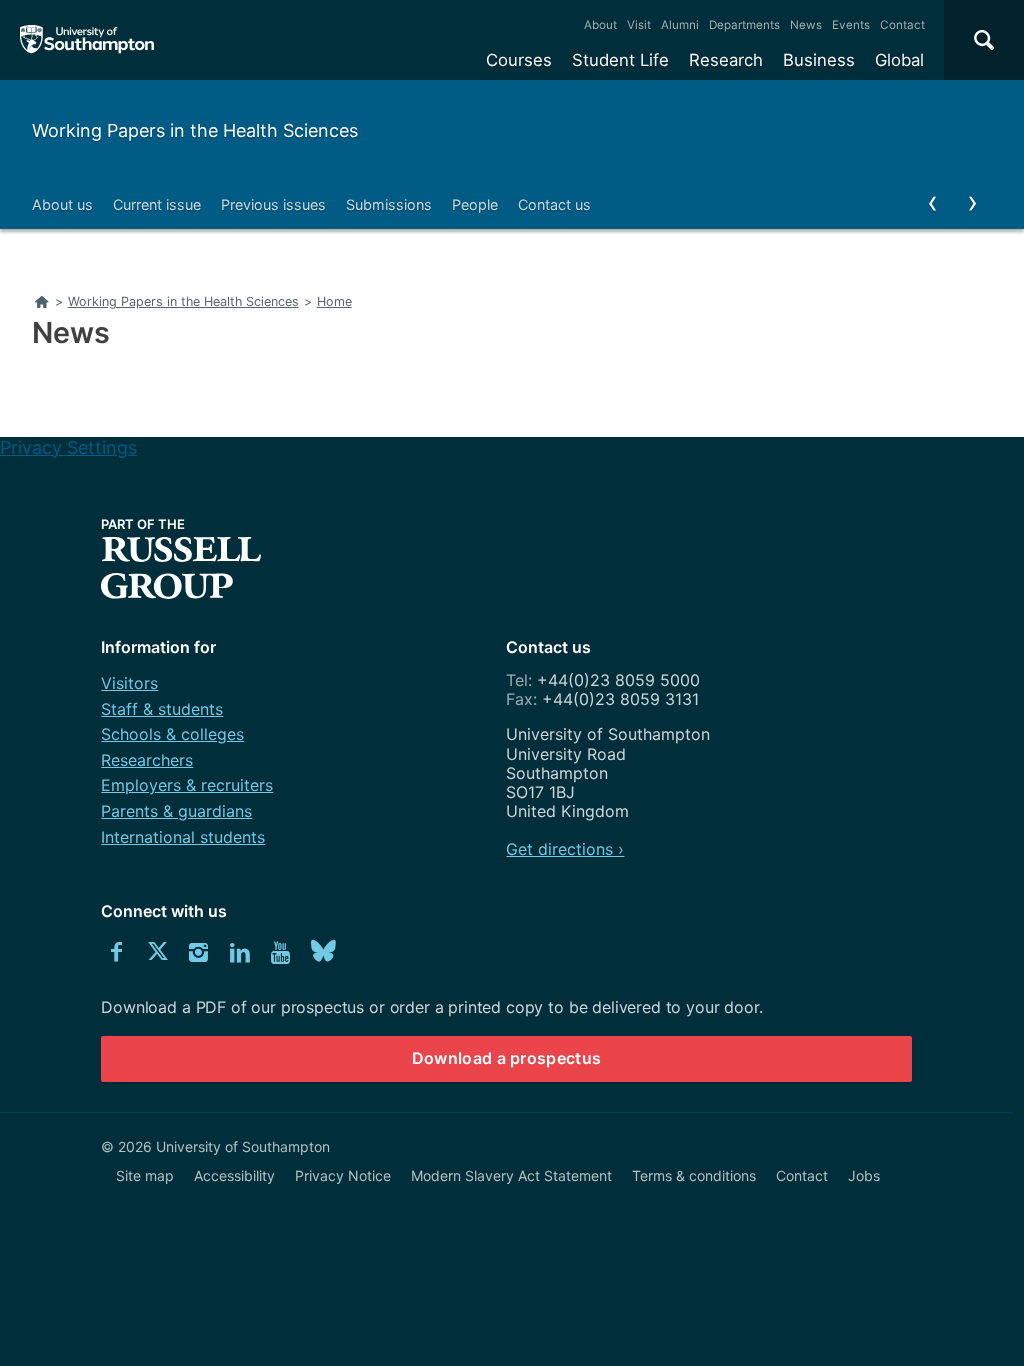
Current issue (157, 204)
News (806, 25)
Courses (519, 60)
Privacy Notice (343, 1175)
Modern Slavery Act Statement (511, 1175)
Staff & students (162, 709)
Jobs (864, 1175)
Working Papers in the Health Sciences (195, 130)
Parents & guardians (176, 811)
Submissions (389, 204)
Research (726, 60)
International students (183, 837)
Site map (145, 1175)
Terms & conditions (694, 1175)
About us (62, 204)
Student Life (620, 60)
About (600, 25)
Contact (902, 25)
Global (899, 60)
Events (851, 25)
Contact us (554, 204)
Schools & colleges (172, 734)
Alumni (680, 25)
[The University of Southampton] (87, 40)
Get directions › (565, 849)
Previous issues (273, 204)
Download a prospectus (507, 1058)
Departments (744, 25)
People (475, 204)
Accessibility (234, 1175)
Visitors (129, 683)
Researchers (147, 760)
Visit (639, 25)
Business (819, 60)
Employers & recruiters (187, 785)
